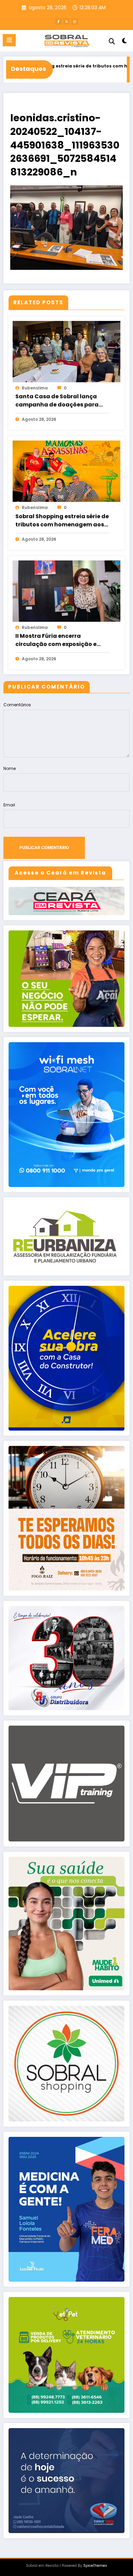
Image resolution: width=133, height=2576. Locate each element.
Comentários (17, 705)
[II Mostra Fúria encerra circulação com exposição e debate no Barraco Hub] (66, 591)
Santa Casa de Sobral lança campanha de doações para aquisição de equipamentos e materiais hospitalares (59, 401)
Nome (10, 768)
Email (9, 805)
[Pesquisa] (112, 41)
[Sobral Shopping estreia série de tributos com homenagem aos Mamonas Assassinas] (66, 471)
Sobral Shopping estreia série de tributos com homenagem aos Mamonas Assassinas (62, 521)
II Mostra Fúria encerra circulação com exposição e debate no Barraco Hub (56, 640)
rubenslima (35, 388)
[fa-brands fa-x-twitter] (66, 21)
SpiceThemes (95, 2566)
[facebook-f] (58, 21)
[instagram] (75, 21)
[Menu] (9, 40)
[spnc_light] (124, 42)
